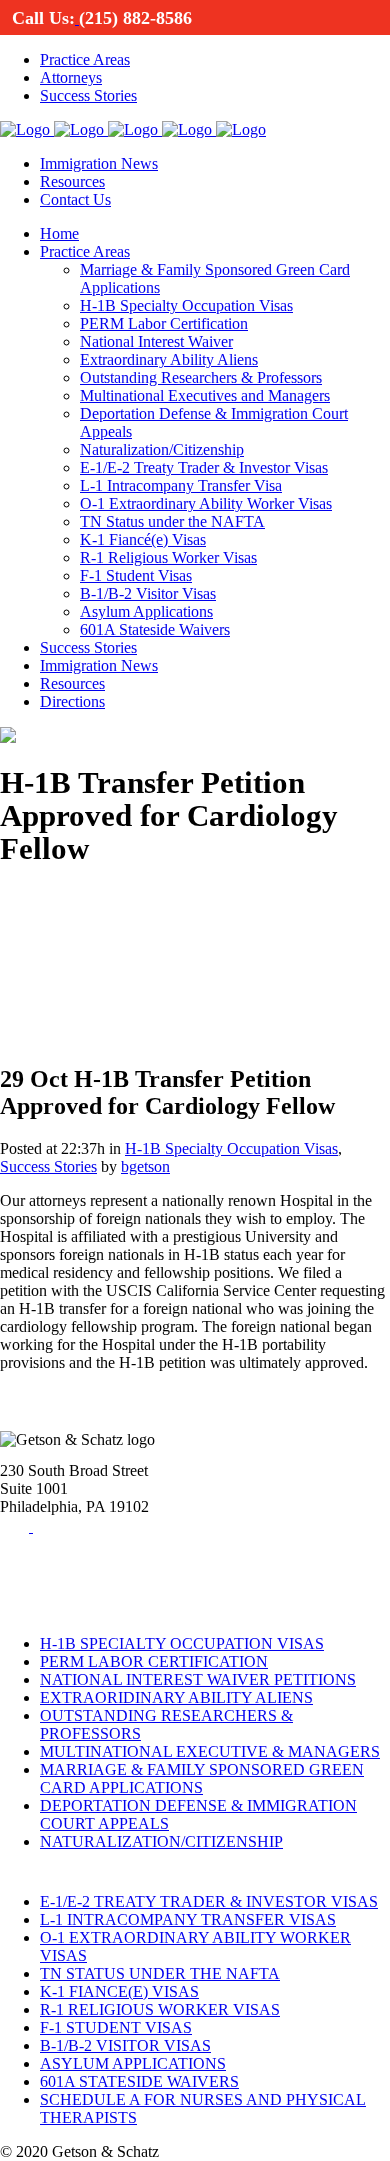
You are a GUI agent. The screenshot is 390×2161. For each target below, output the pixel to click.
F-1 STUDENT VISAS (116, 2027)
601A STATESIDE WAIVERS (139, 2081)
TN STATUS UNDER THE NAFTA (160, 1973)
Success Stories (48, 1166)
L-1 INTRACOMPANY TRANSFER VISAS (188, 1919)
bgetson (145, 1166)
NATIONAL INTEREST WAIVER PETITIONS (198, 1679)
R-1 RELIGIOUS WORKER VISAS (160, 2009)
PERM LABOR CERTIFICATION (154, 1661)
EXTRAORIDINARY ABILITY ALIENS (176, 1697)
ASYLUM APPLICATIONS (133, 2063)
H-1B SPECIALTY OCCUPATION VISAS (182, 1643)
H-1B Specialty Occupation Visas (231, 1148)
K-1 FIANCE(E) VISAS (119, 1991)
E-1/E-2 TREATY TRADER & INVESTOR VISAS (209, 1901)
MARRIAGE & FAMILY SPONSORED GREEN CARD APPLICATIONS (202, 1778)
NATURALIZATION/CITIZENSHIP (161, 1841)
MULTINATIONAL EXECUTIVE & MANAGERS (210, 1751)
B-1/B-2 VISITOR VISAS (125, 2045)
